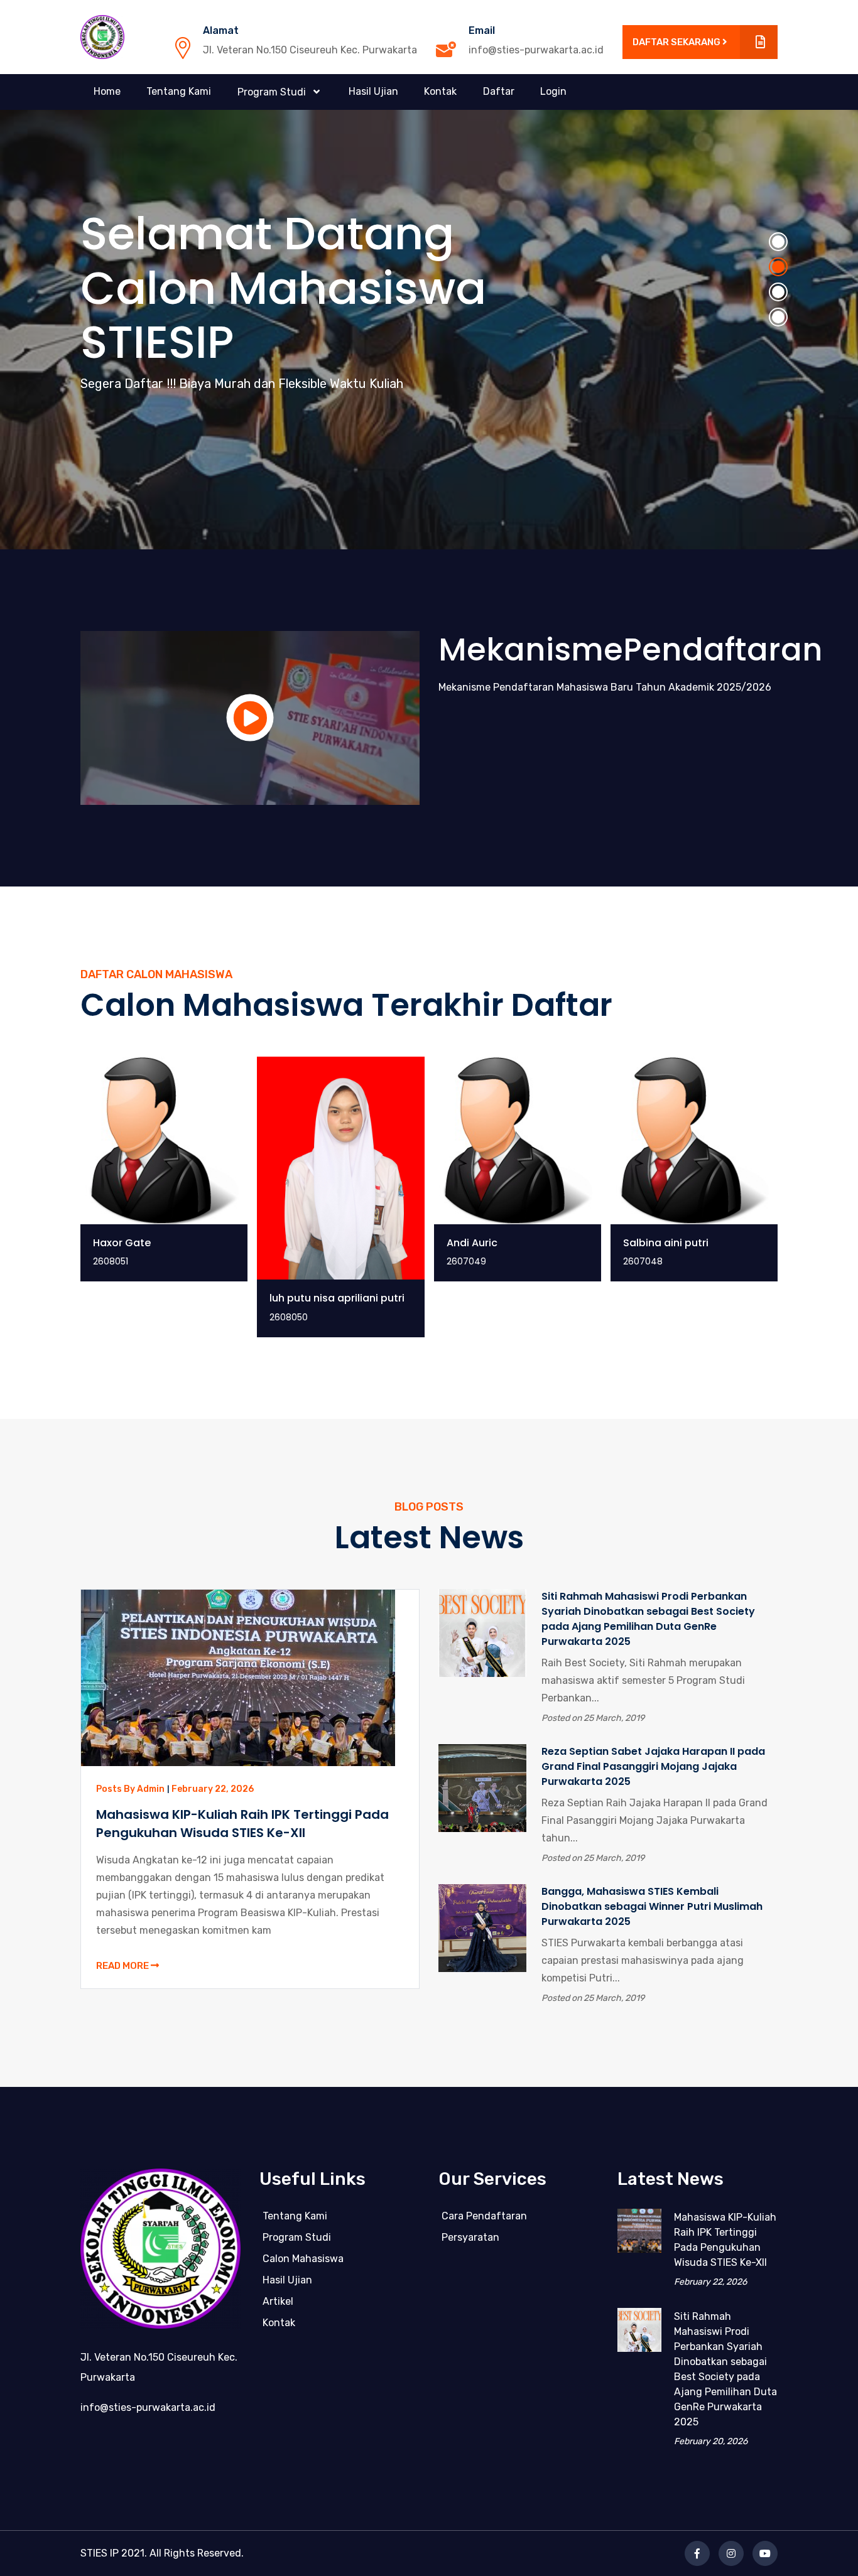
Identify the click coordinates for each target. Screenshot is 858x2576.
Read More (123, 1966)
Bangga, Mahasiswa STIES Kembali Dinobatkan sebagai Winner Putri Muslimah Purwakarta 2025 (652, 1906)
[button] (778, 242)
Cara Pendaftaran (484, 2216)
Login (553, 91)
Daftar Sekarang (677, 42)
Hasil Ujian (373, 91)
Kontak (440, 91)
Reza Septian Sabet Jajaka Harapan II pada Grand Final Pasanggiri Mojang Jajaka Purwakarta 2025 (653, 1766)
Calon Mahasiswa (303, 2259)
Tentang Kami (179, 91)
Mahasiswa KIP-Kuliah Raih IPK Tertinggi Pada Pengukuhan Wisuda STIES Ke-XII (242, 1824)
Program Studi (297, 2237)
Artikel (278, 2301)
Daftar (499, 91)
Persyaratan (470, 2237)
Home (107, 91)
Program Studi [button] (273, 92)
